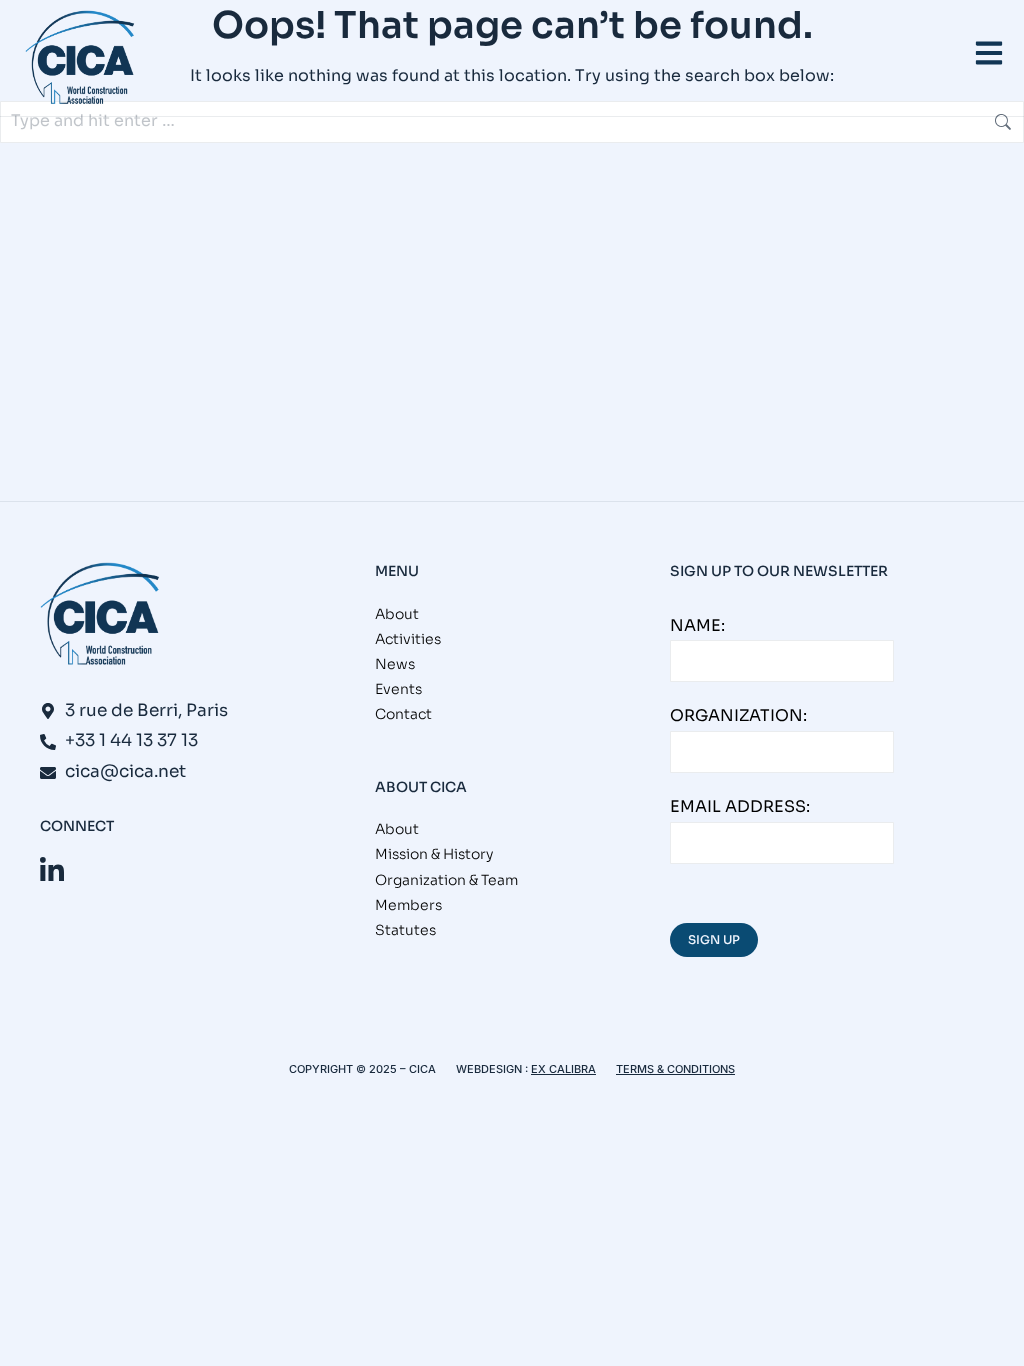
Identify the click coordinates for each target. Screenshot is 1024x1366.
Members (408, 905)
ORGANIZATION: (738, 715)
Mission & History (434, 854)
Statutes (405, 930)
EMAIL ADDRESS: (740, 806)
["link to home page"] (80, 58)
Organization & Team (446, 880)
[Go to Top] (995, 1337)
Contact (403, 714)
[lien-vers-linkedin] (52, 870)
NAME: (697, 625)
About (397, 614)
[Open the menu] (989, 53)
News (395, 664)
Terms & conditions (675, 1069)
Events (398, 689)
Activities (408, 639)
